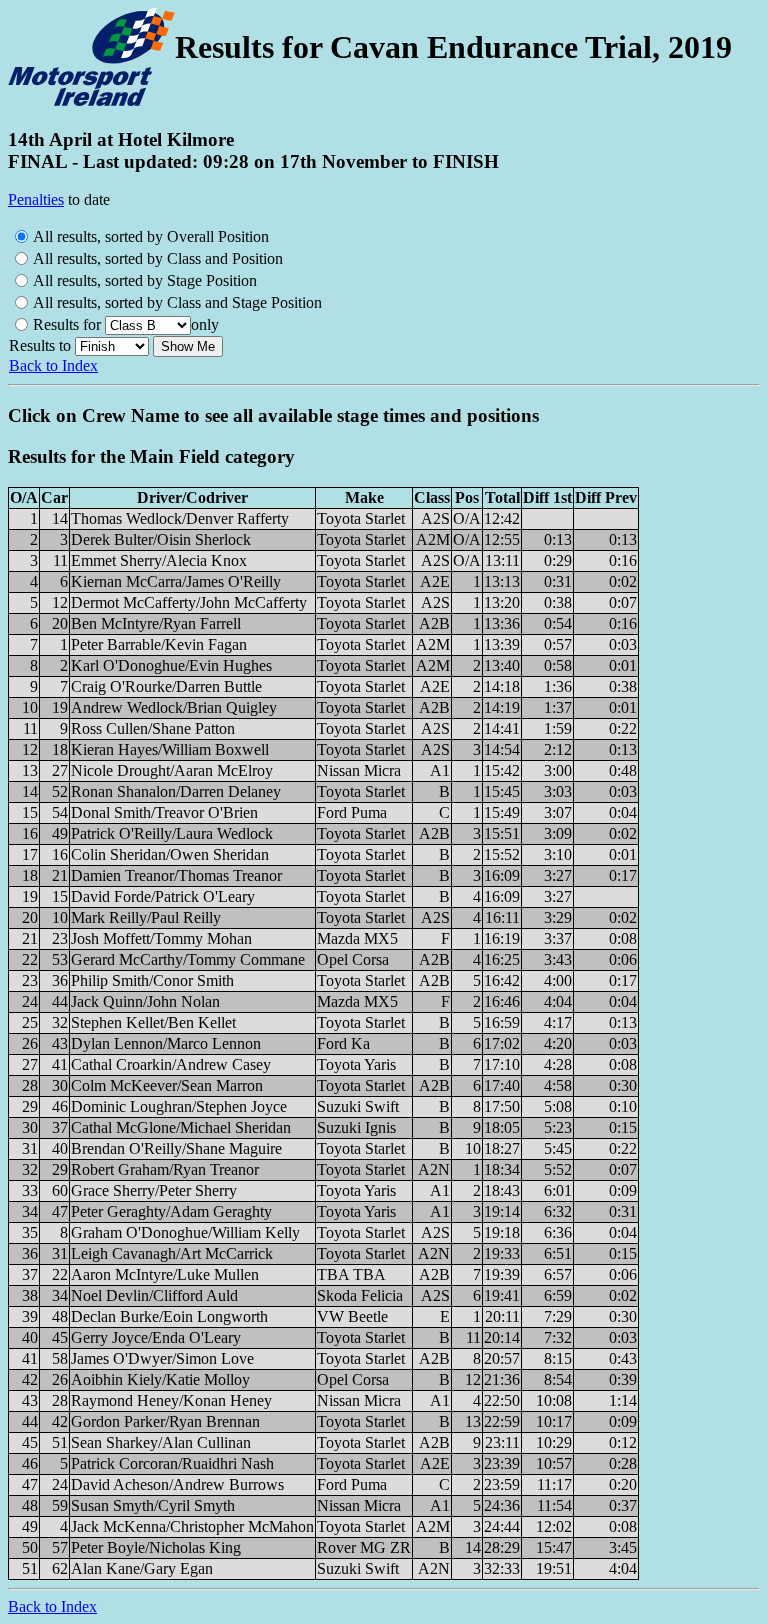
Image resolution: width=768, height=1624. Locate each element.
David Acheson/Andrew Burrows (177, 1484)
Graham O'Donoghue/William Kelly (185, 1232)
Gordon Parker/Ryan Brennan (165, 1421)
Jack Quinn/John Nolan (145, 1001)
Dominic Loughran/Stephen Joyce (179, 1106)
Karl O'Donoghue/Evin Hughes (171, 665)
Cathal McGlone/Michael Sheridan (181, 1127)
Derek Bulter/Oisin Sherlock (161, 539)
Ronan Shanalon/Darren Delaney (176, 791)
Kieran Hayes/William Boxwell (170, 749)
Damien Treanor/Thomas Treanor (176, 875)
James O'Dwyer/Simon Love (162, 1358)
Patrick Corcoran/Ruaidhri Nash (172, 1463)
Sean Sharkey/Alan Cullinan (161, 1442)
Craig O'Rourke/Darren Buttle (166, 686)
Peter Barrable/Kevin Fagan (159, 644)
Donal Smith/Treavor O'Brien (164, 812)
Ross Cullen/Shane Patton (153, 728)
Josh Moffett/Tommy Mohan (161, 938)
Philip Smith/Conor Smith (152, 980)
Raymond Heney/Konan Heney (171, 1400)
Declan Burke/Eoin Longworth (169, 1316)
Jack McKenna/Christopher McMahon (192, 1526)
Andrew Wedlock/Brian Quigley (174, 707)
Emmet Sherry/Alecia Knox (159, 560)
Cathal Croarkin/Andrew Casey (171, 1064)
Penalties (36, 199)
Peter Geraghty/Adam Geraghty (171, 1211)
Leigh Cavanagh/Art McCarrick (172, 1253)
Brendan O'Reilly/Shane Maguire (176, 1148)
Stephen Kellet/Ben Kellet (153, 1022)
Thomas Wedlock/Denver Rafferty (180, 518)
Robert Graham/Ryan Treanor (165, 1169)
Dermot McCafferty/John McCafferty (189, 602)
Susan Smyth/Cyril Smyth (153, 1505)
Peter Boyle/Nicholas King (156, 1547)
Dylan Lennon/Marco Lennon (166, 1043)
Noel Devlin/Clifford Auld (154, 1295)
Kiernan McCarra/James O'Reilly (176, 581)
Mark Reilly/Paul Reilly (146, 917)
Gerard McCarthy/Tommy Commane (188, 959)
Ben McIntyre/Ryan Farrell (156, 623)
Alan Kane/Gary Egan (142, 1568)
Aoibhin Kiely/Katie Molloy (160, 1379)
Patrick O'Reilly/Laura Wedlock (172, 833)
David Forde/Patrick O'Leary (163, 896)
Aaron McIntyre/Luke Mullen (165, 1274)
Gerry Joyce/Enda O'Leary (156, 1337)
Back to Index (53, 365)
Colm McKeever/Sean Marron (167, 1085)
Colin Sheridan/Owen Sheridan (170, 854)
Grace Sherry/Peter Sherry (154, 1190)
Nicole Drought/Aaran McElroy (172, 770)
